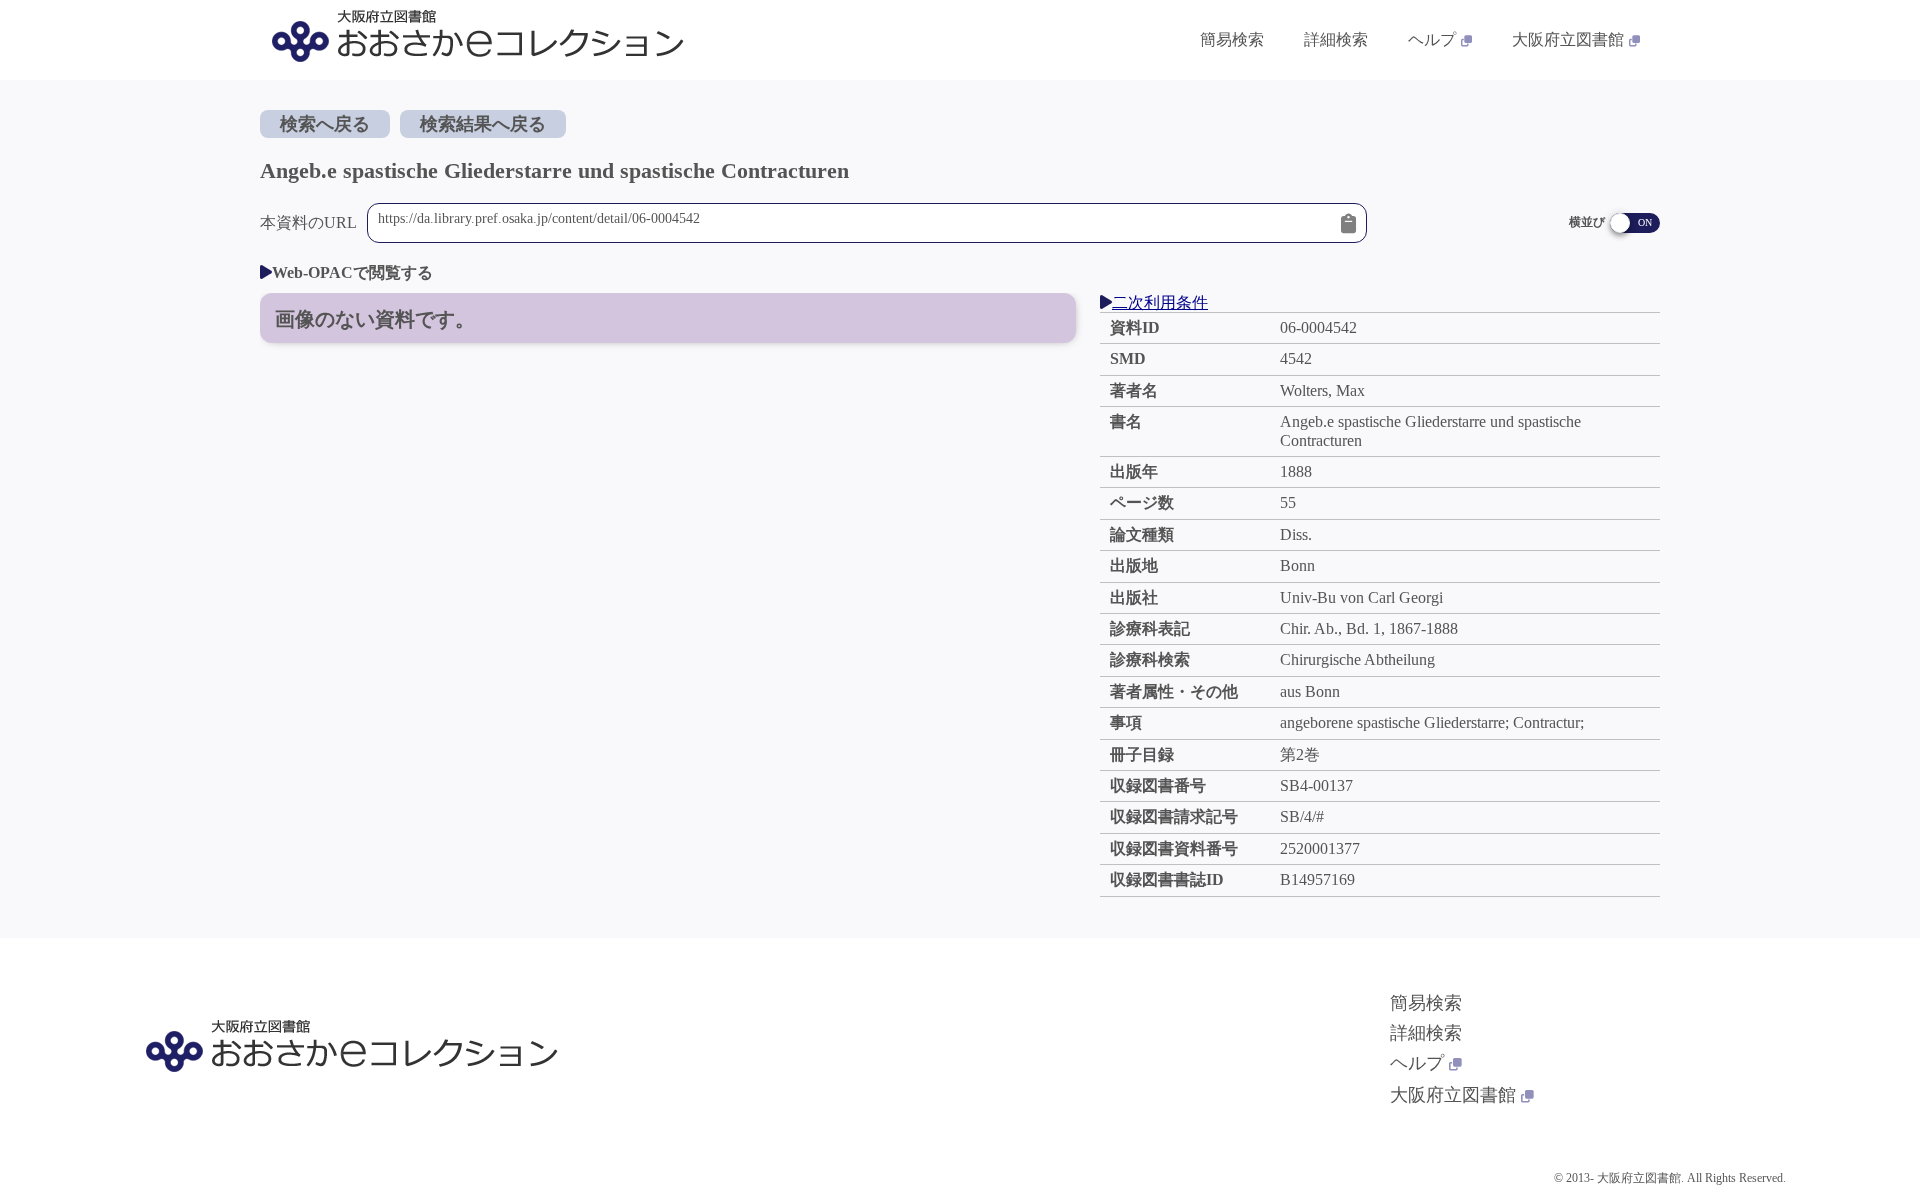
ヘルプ (1432, 39)
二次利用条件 (1160, 302)
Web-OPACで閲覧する (352, 272)
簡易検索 (1232, 39)
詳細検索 (1336, 39)
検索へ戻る (325, 124)
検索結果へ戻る (483, 124)
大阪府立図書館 (1568, 39)
